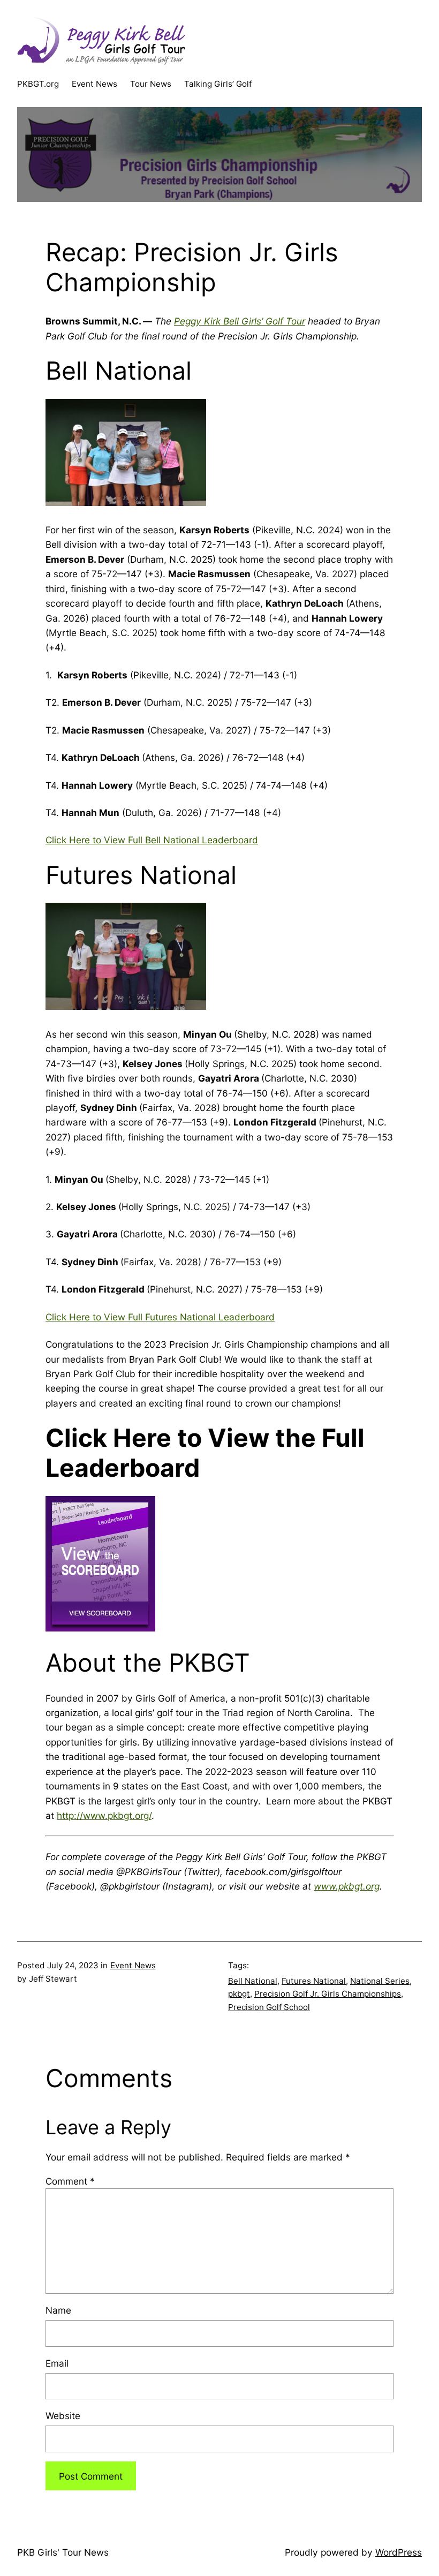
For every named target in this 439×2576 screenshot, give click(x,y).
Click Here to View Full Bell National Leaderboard (152, 840)
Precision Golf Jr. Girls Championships (328, 1994)
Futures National (314, 1981)
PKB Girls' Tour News (63, 2552)
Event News (133, 1965)
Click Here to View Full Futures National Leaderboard (160, 1317)
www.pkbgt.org (347, 1886)
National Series (380, 1981)
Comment (70, 2181)
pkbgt (239, 1994)
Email (57, 2363)
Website (63, 2416)
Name (58, 2310)
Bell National (253, 1981)
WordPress (399, 2552)
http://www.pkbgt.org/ (104, 1815)
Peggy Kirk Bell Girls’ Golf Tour (240, 321)
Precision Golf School (269, 2007)
